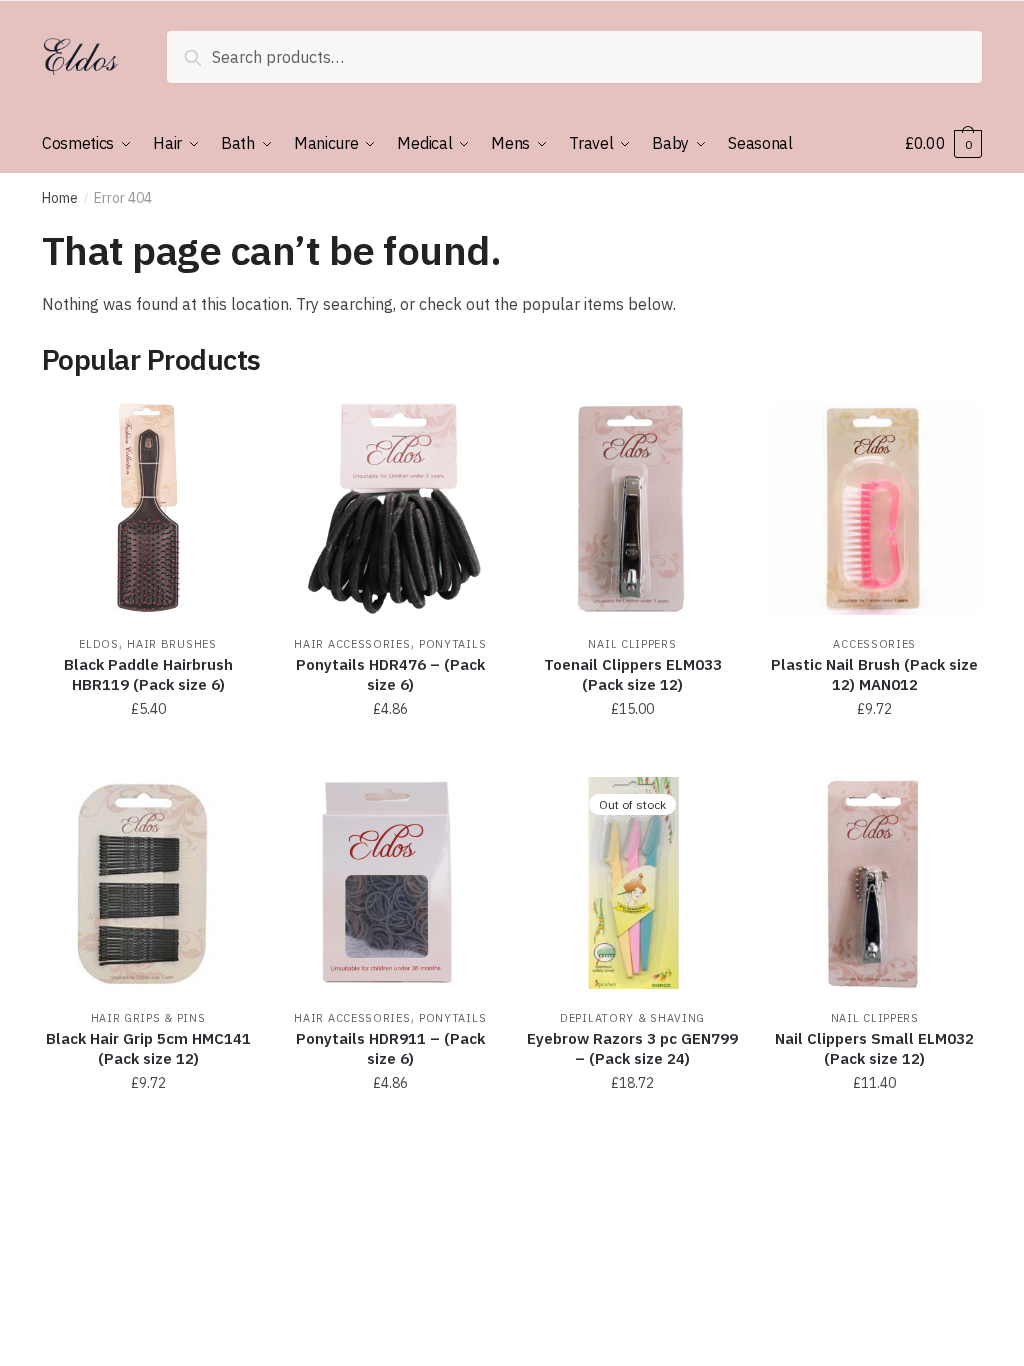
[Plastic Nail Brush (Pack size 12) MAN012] (875, 509)
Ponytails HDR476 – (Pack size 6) (390, 674)
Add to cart (148, 754)
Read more (633, 1128)
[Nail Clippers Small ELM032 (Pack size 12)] (875, 883)
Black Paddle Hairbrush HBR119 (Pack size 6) (148, 674)
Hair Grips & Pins (148, 1018)
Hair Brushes (171, 644)
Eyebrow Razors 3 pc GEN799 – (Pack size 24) (632, 1048)
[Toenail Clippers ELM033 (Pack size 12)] (632, 509)
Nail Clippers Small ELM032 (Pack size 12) (874, 1048)
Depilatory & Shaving (632, 1018)
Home (60, 198)
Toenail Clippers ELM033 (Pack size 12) (633, 674)
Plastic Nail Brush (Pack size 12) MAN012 (874, 674)
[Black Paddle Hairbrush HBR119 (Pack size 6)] (148, 509)
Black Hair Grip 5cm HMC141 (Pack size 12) (148, 1048)
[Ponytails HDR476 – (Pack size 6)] (390, 509)
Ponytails (452, 644)
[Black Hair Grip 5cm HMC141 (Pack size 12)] (148, 883)
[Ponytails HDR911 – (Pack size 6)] (390, 883)
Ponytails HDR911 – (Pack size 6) (390, 1048)
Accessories (874, 644)
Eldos (99, 644)
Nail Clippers (632, 644)
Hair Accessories (352, 644)
